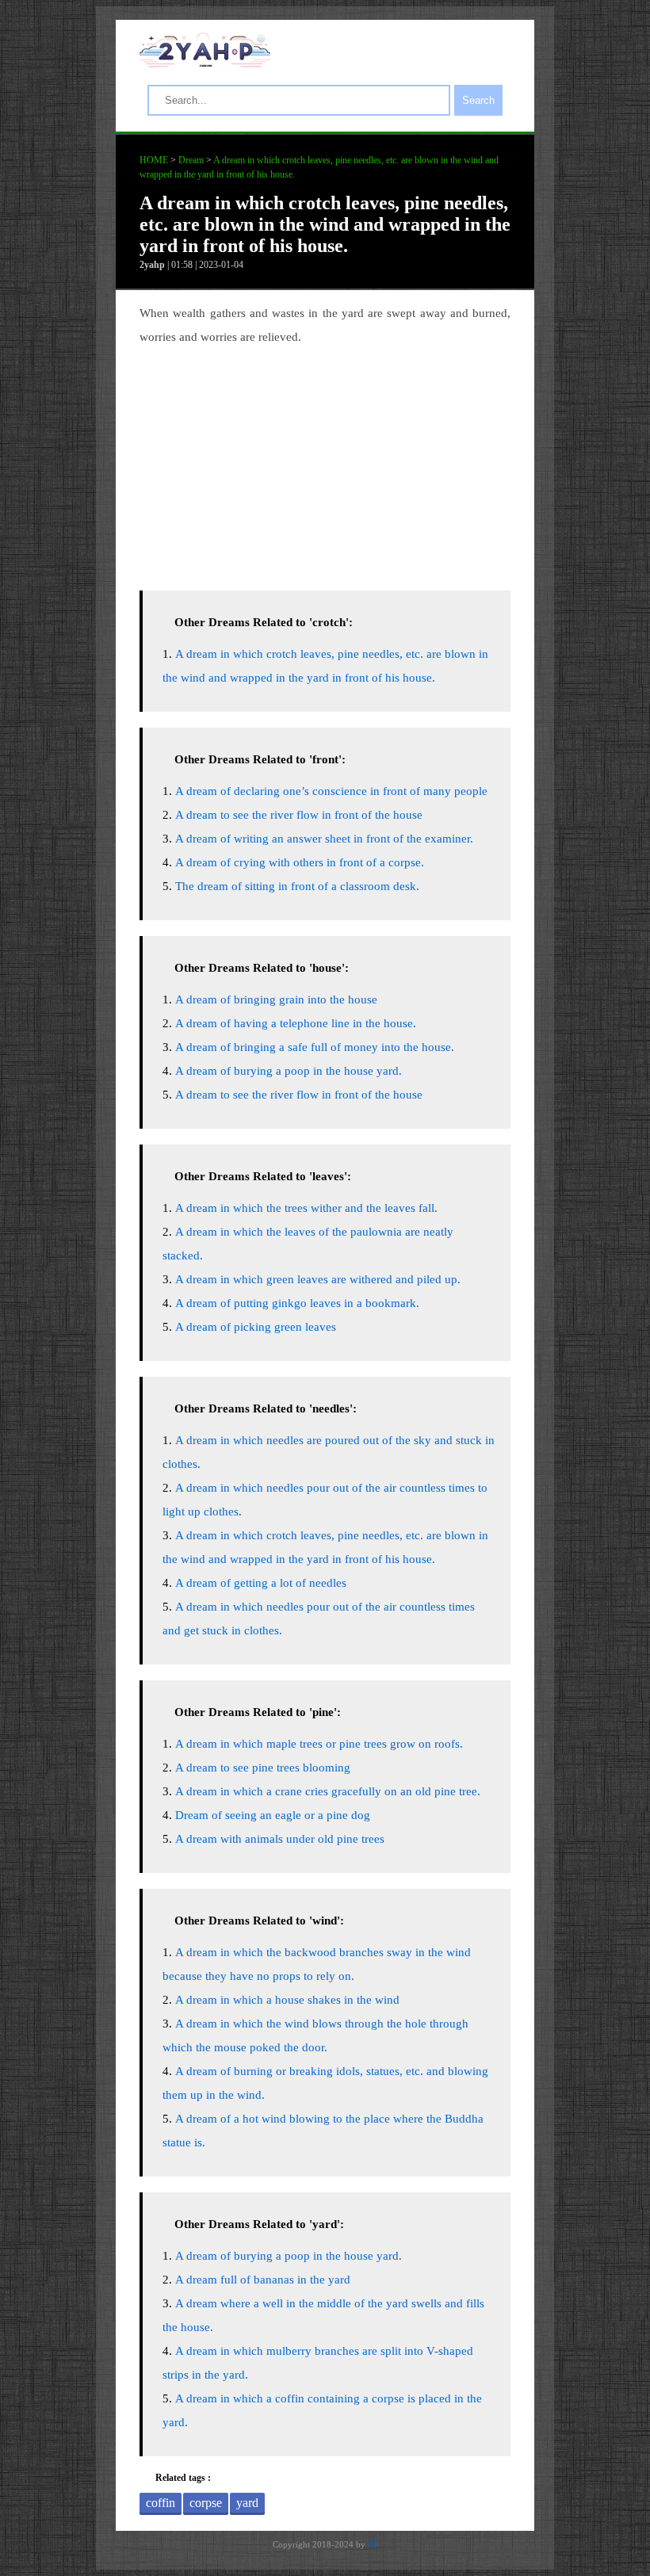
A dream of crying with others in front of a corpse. (300, 862)
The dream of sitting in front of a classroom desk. (297, 886)
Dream (191, 160)
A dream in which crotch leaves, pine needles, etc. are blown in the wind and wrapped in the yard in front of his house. (325, 224)
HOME (154, 160)
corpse (206, 2503)
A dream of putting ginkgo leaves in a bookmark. (297, 1303)
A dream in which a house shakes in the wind (287, 2000)
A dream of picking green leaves (256, 1327)
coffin (161, 2503)
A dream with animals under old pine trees (280, 1839)
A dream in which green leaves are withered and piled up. (318, 1279)
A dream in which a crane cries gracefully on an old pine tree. (328, 1791)
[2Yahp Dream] (205, 63)
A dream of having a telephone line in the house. (296, 1023)
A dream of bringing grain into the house (276, 999)
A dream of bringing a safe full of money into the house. (315, 1047)
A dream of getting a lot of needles (261, 1583)
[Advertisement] (325, 464)
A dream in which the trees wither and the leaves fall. (306, 1208)
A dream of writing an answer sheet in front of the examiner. (324, 839)
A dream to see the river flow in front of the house (299, 815)
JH (373, 2544)
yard (247, 2503)
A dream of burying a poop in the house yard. (289, 1071)
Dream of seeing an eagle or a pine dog (273, 1815)
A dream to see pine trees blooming (263, 1768)
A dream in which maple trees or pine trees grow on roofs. (319, 1744)
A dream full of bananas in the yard (263, 2280)
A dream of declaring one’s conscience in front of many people (331, 791)
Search (478, 100)
